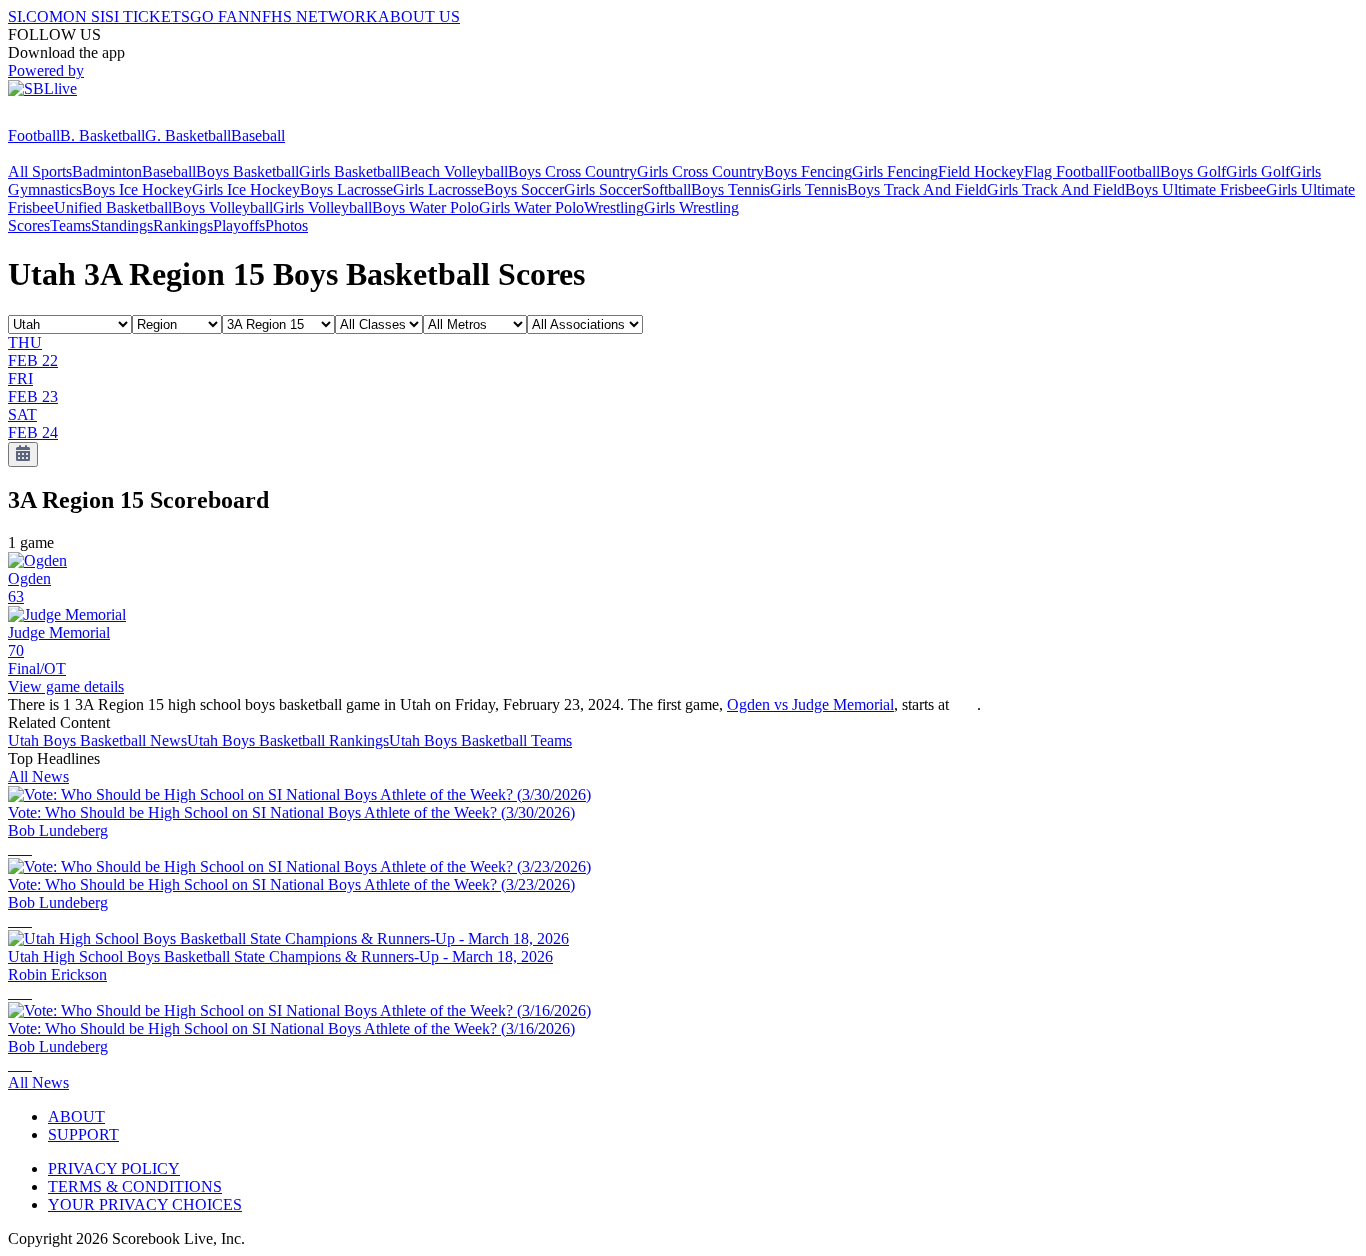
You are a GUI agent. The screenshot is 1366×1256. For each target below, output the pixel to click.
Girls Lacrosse (438, 189)
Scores (29, 225)
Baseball (258, 135)
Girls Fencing (895, 171)
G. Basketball (188, 135)
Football (34, 135)
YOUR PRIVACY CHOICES (145, 1204)
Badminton (107, 171)
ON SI (84, 16)
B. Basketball (102, 135)
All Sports (40, 171)
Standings (122, 225)
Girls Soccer (603, 189)
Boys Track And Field (917, 189)
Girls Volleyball (322, 207)
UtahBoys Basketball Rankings (288, 740)
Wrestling (614, 207)
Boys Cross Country (572, 171)
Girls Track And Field (1056, 189)
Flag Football (1066, 171)
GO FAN (220, 16)
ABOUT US (419, 16)
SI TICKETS (147, 16)
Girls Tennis (808, 189)
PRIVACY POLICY (114, 1168)
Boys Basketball (247, 171)
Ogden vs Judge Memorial (810, 704)
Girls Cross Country (700, 171)
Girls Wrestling (691, 207)
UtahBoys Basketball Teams (480, 740)
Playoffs (239, 225)
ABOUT (76, 1116)
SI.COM (35, 16)
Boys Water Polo (425, 207)
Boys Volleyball (222, 207)
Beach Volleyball (454, 171)
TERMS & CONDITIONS (135, 1186)
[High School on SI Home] (85, 117)
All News (38, 776)
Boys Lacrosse (346, 189)
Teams (70, 225)
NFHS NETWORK (314, 16)
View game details (66, 686)
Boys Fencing (808, 171)
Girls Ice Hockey (246, 189)
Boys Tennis (730, 189)
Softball (666, 189)
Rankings (183, 225)
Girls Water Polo (531, 207)
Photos (286, 225)
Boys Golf (1193, 171)
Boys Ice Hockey (137, 189)
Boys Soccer (524, 189)
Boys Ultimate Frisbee (1195, 189)
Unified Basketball (113, 207)
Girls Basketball (349, 171)
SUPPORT (83, 1134)
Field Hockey (981, 171)
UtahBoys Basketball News (97, 740)
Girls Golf (1258, 171)
